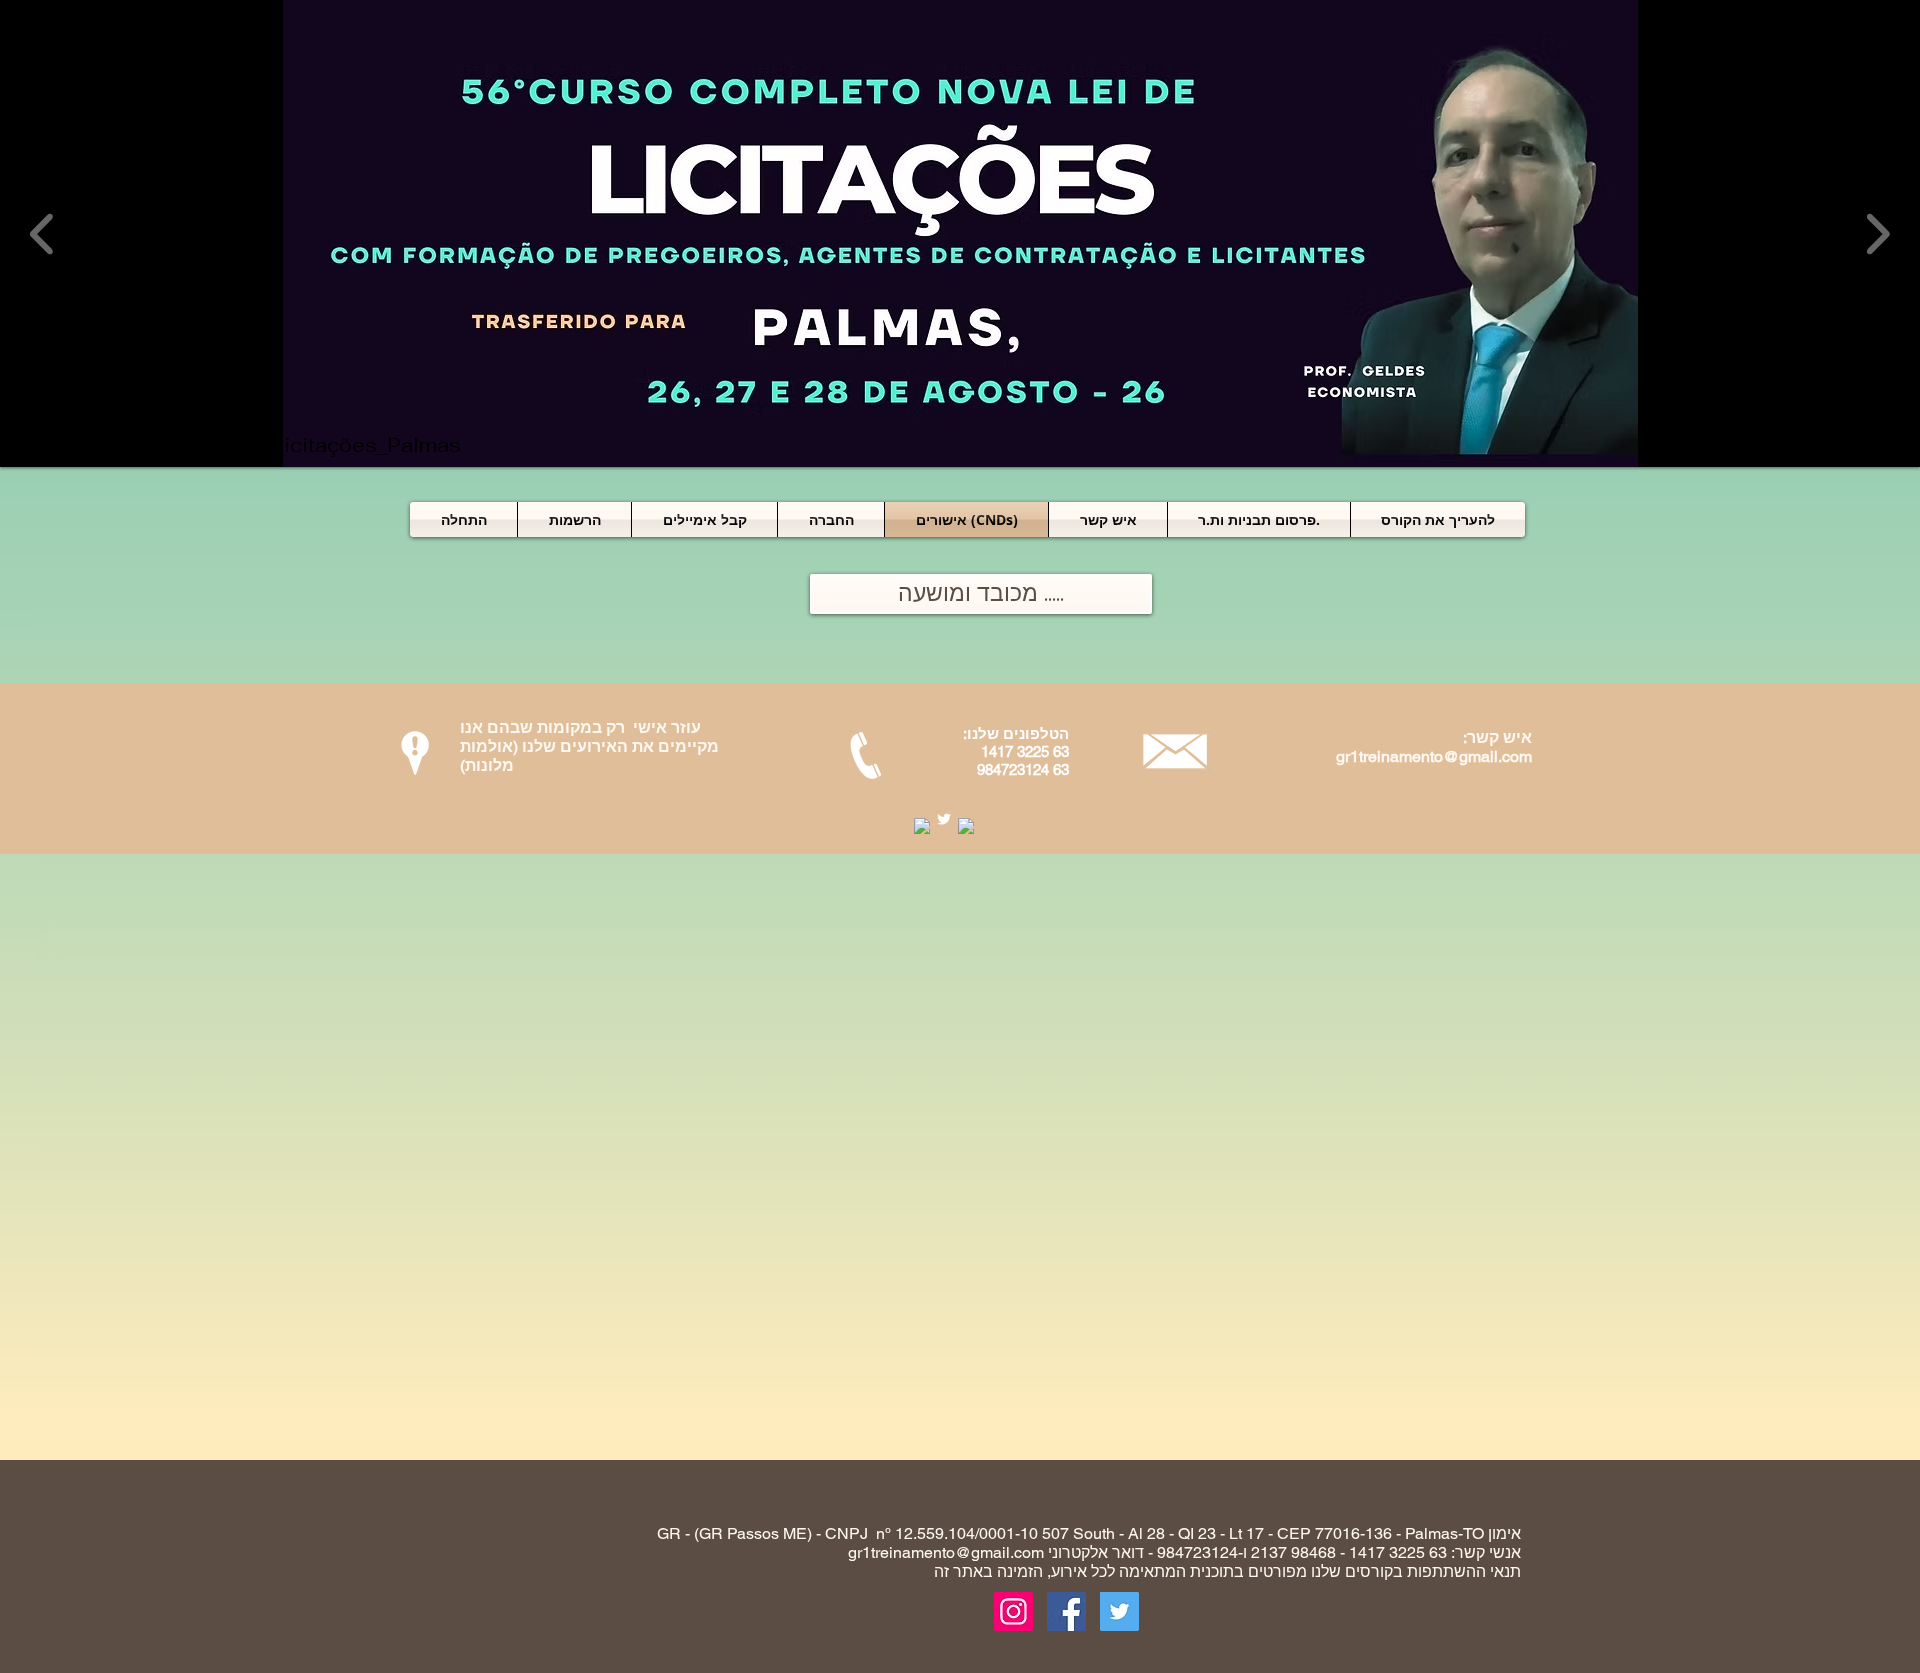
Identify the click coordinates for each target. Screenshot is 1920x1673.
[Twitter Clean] (944, 819)
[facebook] (922, 826)
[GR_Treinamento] (1013, 1611)
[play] (1878, 449)
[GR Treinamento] (1066, 1611)
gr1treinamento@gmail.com (1434, 756)
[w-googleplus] (966, 826)
